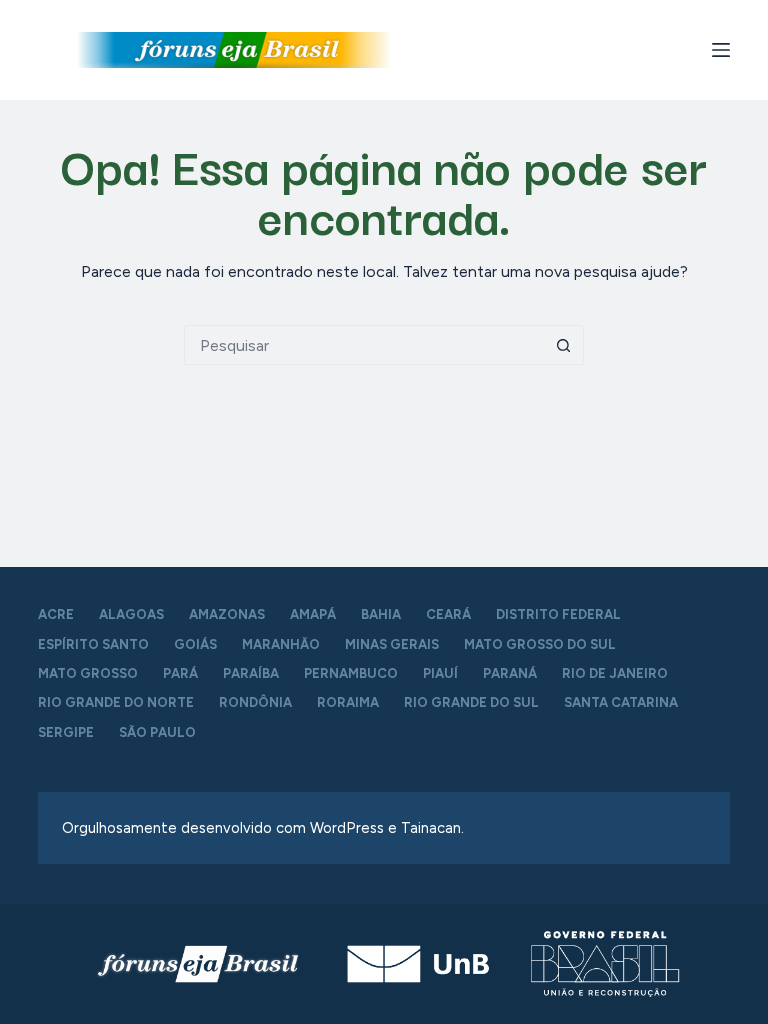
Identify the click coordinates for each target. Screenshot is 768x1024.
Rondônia (255, 702)
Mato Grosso (88, 673)
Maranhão (281, 644)
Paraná (510, 673)
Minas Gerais (392, 644)
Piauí (440, 673)
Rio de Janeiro (615, 673)
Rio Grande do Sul (471, 702)
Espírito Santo (93, 644)
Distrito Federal (558, 614)
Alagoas (131, 614)
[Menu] (721, 50)
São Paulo (157, 732)
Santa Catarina (621, 702)
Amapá (313, 614)
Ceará (448, 614)
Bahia (381, 614)
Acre (56, 614)
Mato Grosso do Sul (540, 644)
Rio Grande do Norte (116, 702)
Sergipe (66, 732)
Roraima (348, 702)
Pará (180, 673)
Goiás (195, 644)
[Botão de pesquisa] (564, 345)
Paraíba (251, 673)
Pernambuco (351, 673)
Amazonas (227, 614)
